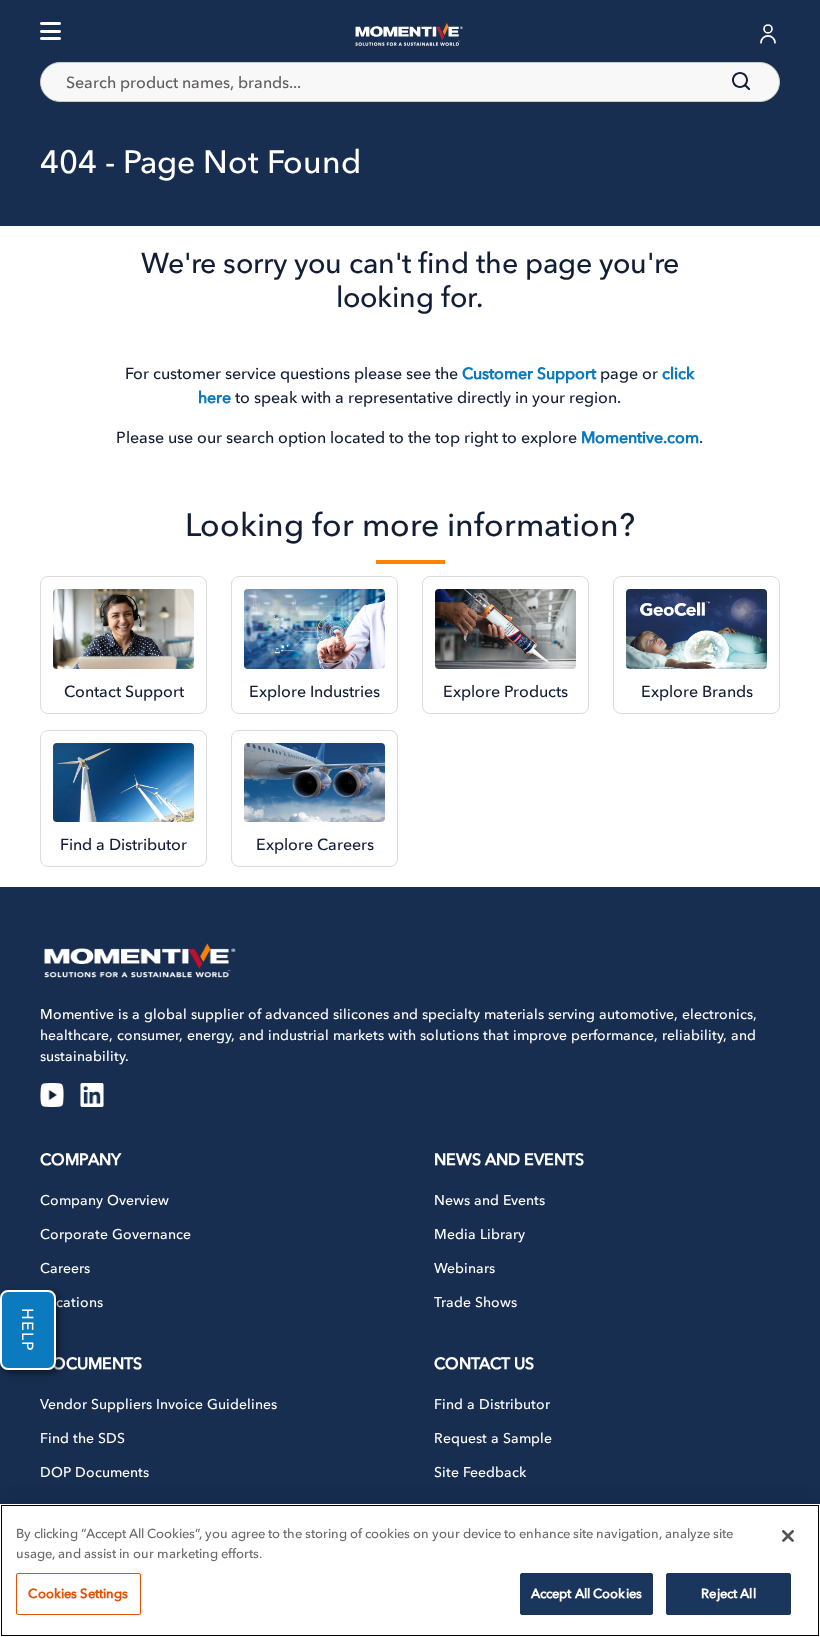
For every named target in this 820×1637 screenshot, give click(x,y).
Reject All (728, 1593)
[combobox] (410, 82)
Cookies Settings (78, 1593)
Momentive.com (640, 437)
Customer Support (529, 373)
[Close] (788, 1536)
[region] (410, 1570)
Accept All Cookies (586, 1593)
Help (28, 1330)
